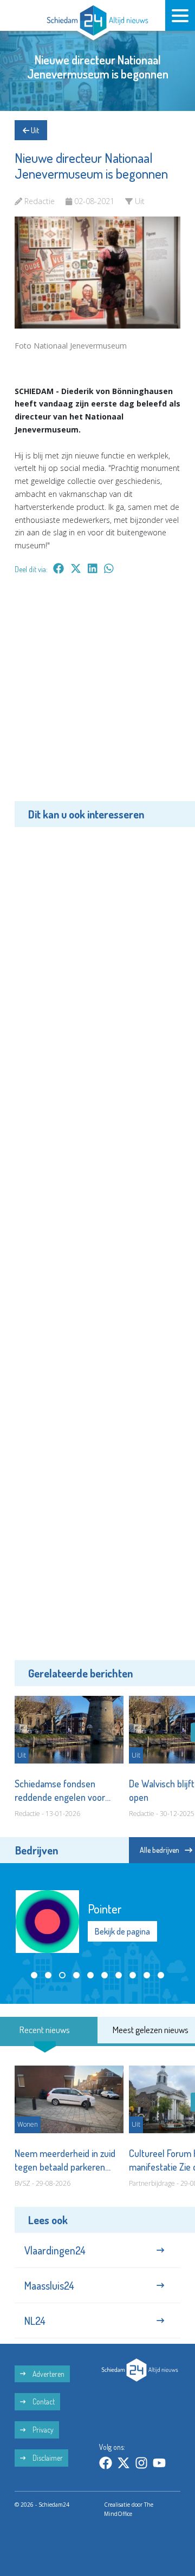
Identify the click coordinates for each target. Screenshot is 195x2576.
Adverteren (48, 2374)
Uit (34, 130)
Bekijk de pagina (122, 1931)
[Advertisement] (97, 696)
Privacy (42, 2430)
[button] (34, 1975)
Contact (43, 2401)
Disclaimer (47, 2458)
